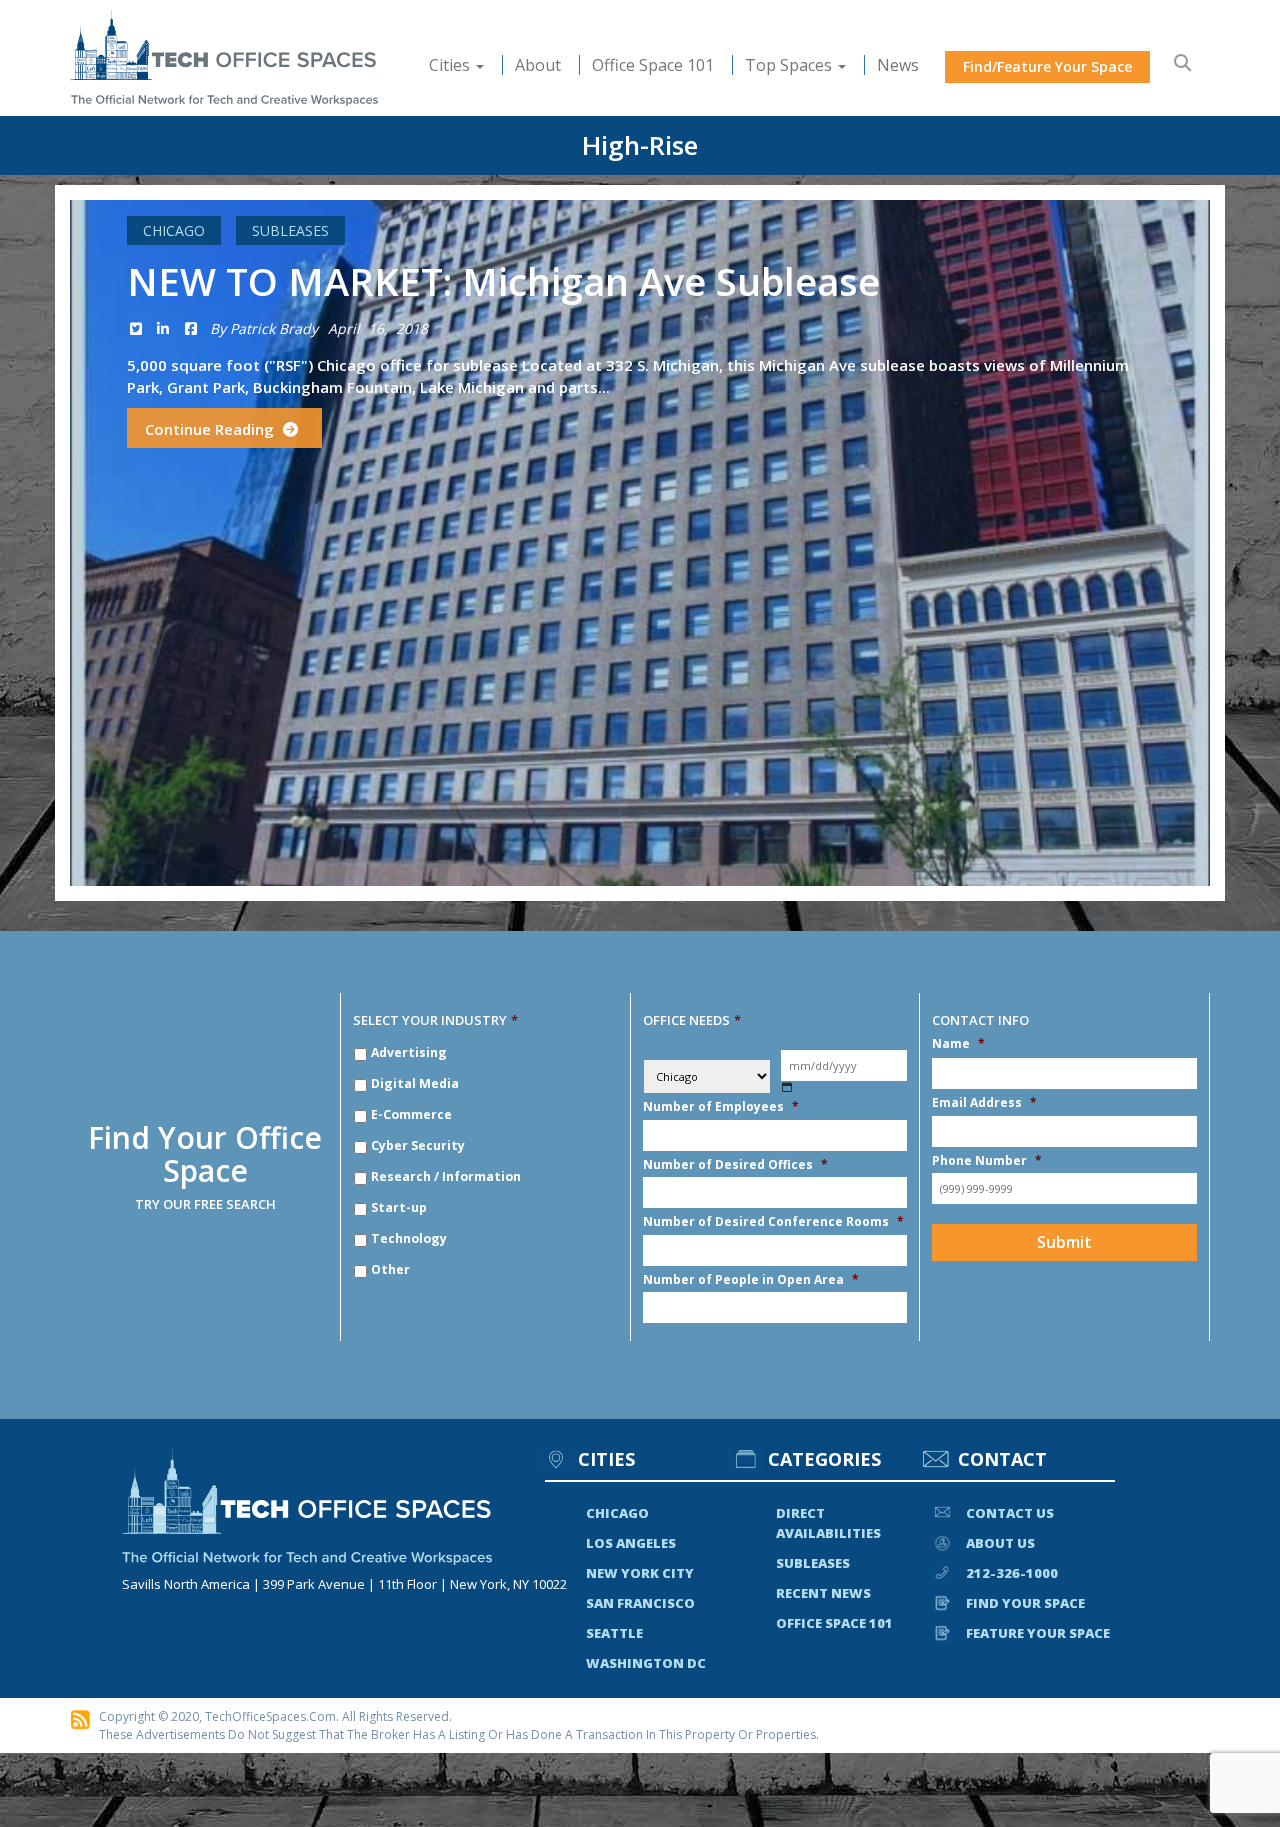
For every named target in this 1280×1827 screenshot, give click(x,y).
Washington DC (646, 1663)
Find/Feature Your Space (1047, 66)
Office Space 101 (653, 65)
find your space (1025, 1603)
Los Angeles (631, 1543)
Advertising (409, 1052)
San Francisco (640, 1603)
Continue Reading (211, 429)
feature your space (1038, 1633)
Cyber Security (418, 1145)
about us (1000, 1543)
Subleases (290, 230)
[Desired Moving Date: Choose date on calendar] (787, 1087)
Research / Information (446, 1176)
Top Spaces (790, 65)
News (898, 65)
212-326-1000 (1012, 1573)
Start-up (399, 1207)
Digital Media (415, 1083)
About (538, 65)
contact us (1010, 1513)
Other (390, 1269)
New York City (640, 1573)
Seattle (614, 1633)
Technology (409, 1238)
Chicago (174, 230)
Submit (1064, 1242)
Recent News (823, 1593)
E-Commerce (411, 1114)
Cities (451, 65)
